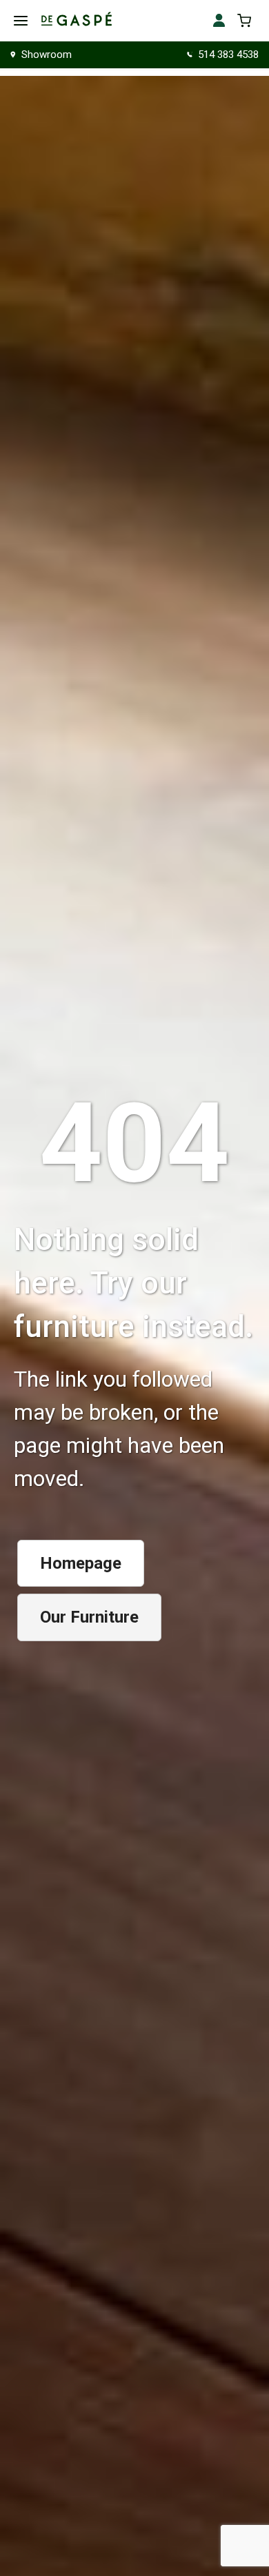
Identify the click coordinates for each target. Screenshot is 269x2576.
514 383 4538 (228, 55)
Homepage (81, 1563)
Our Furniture (89, 1617)
